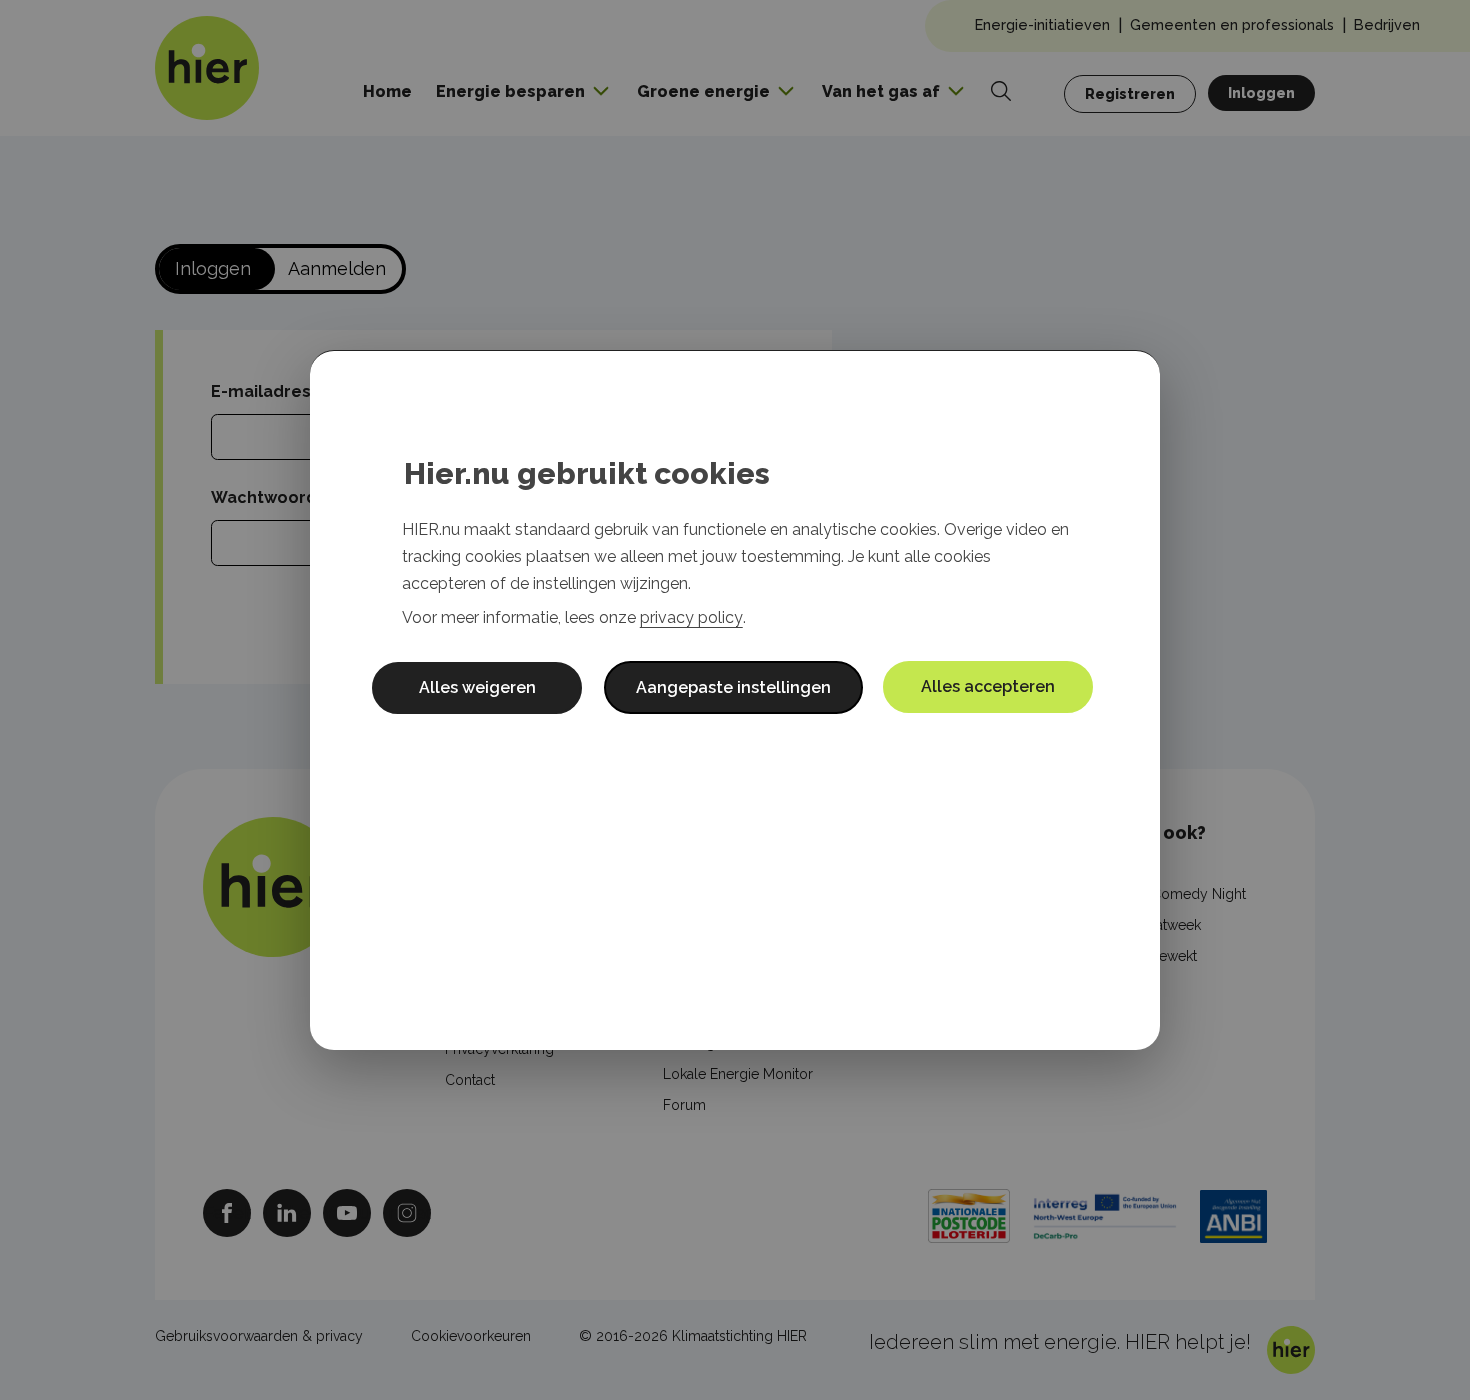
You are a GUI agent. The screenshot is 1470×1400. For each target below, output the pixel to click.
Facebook (227, 1212)
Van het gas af (881, 91)
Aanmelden (337, 268)
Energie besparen (510, 91)
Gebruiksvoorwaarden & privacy (259, 1336)
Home (387, 91)
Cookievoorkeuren (471, 1336)
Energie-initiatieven (1042, 24)
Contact (470, 1080)
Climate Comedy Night (1172, 894)
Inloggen (1261, 93)
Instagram (407, 1212)
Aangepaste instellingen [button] (733, 687)
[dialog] (735, 700)
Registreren (1130, 94)
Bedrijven (1387, 24)
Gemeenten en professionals (1232, 24)
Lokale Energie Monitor (738, 1074)
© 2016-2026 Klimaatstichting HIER (693, 1336)
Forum (684, 1105)
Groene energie (703, 91)
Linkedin (287, 1212)
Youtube (347, 1212)
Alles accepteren (988, 686)
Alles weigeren (477, 687)
